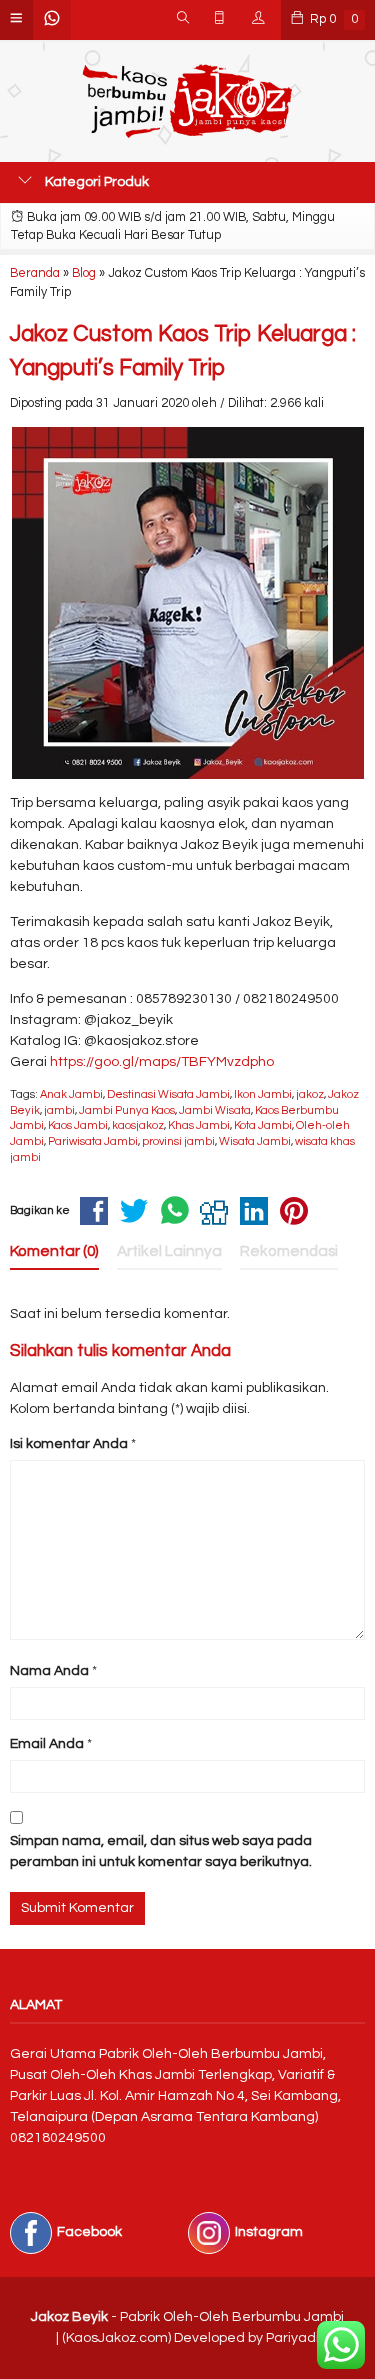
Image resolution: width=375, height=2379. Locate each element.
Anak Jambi (71, 1094)
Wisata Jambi (255, 1141)
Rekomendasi (289, 1251)
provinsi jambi (178, 1141)
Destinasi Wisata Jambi (168, 1094)
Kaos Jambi (78, 1125)
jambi (59, 1110)
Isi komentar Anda (69, 1444)
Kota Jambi (263, 1125)
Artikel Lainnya (169, 1251)
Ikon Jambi (263, 1094)
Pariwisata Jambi (93, 1141)
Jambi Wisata (215, 1110)
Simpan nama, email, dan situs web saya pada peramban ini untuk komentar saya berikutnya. (161, 1851)
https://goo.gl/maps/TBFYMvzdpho (162, 1062)
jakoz (310, 1094)
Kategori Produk (95, 182)
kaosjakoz (138, 1125)
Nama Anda (49, 1671)
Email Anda (47, 1744)
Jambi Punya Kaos (127, 1110)
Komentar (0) (54, 1251)
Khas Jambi (199, 1125)
